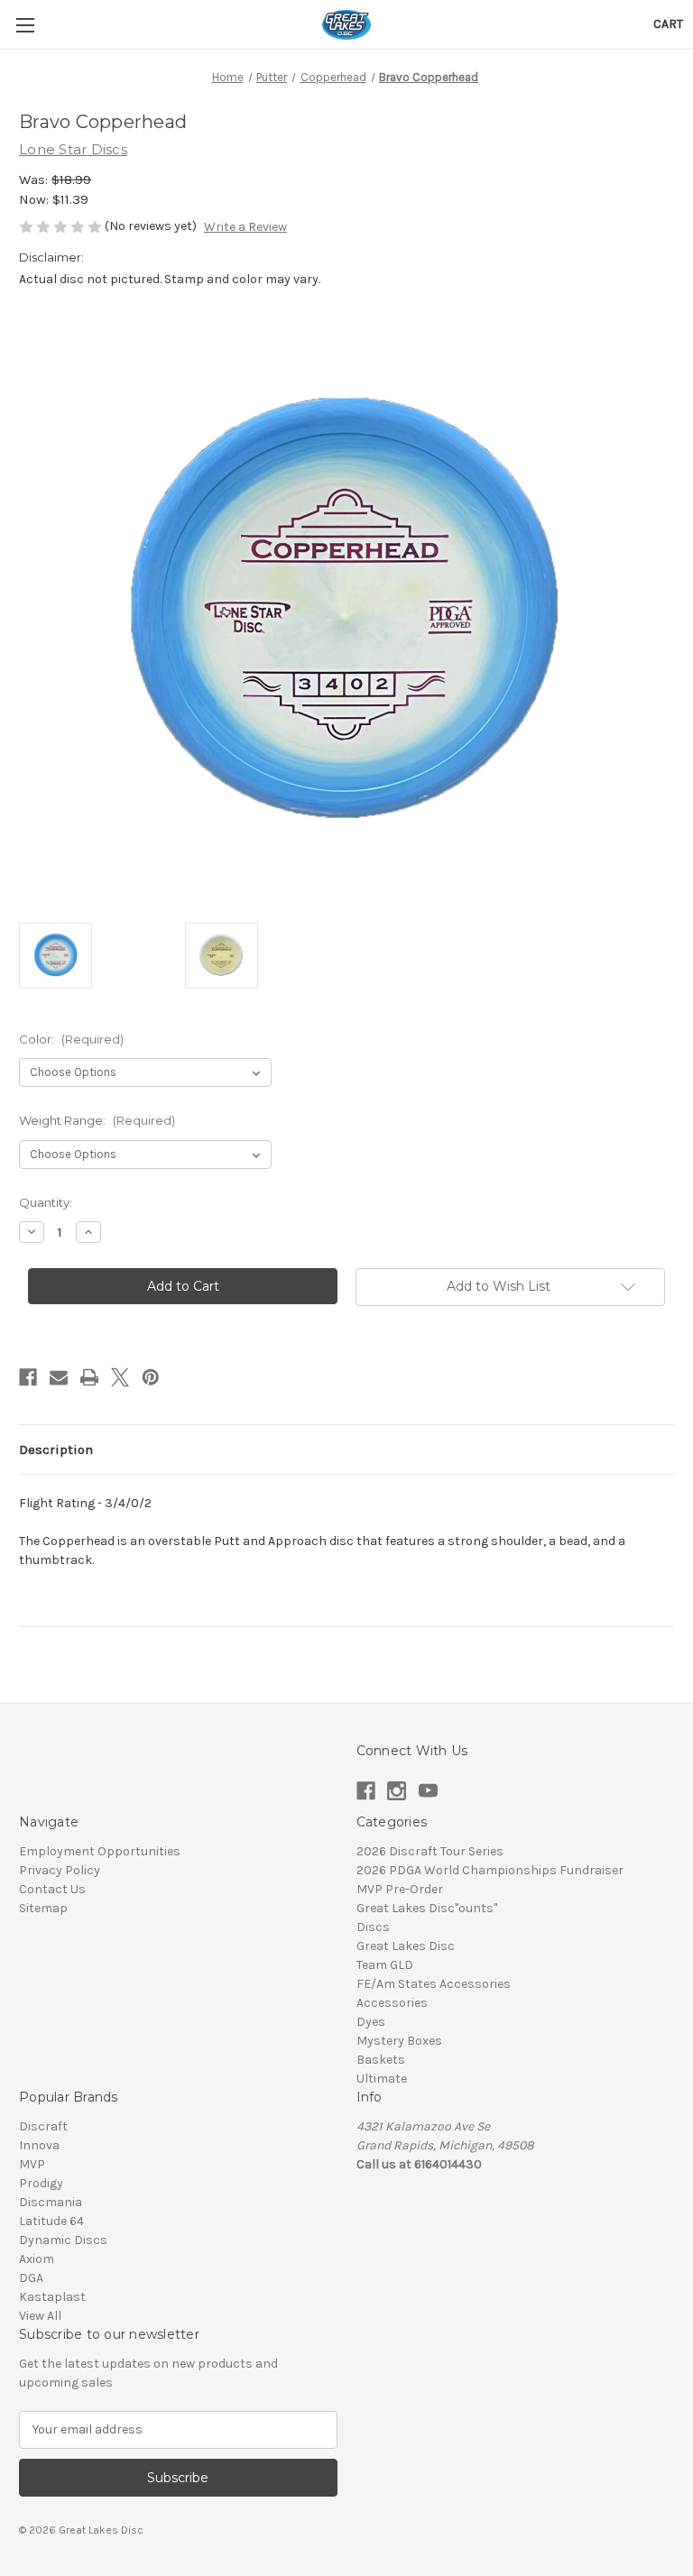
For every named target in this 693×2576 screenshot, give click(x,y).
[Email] (59, 1377)
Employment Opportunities (100, 1851)
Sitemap (43, 1908)
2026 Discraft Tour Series (430, 1851)
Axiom (37, 2259)
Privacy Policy (60, 1870)
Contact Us (52, 1889)
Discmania (51, 2202)
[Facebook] (28, 1377)
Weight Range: (97, 1120)
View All (40, 2316)
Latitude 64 (51, 2221)
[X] (120, 1377)
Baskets (381, 2060)
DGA (31, 2278)
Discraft (43, 2126)
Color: (71, 1039)
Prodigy (41, 2183)
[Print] (89, 1377)
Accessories (392, 2003)
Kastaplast (52, 2297)
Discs (373, 1927)
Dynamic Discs (63, 2240)
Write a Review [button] (245, 227)
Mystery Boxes (399, 2041)
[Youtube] (428, 1791)
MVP (32, 2164)
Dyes (371, 2022)
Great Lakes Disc (406, 1946)
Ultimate (382, 2079)
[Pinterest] (151, 1377)
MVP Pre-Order (400, 1889)
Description (56, 1449)
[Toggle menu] (25, 25)
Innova (39, 2145)
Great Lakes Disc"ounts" (427, 1908)
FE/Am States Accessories (434, 1984)
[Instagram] (397, 1791)
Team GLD (385, 1965)
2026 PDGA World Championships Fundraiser (490, 1870)
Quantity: (46, 1202)
